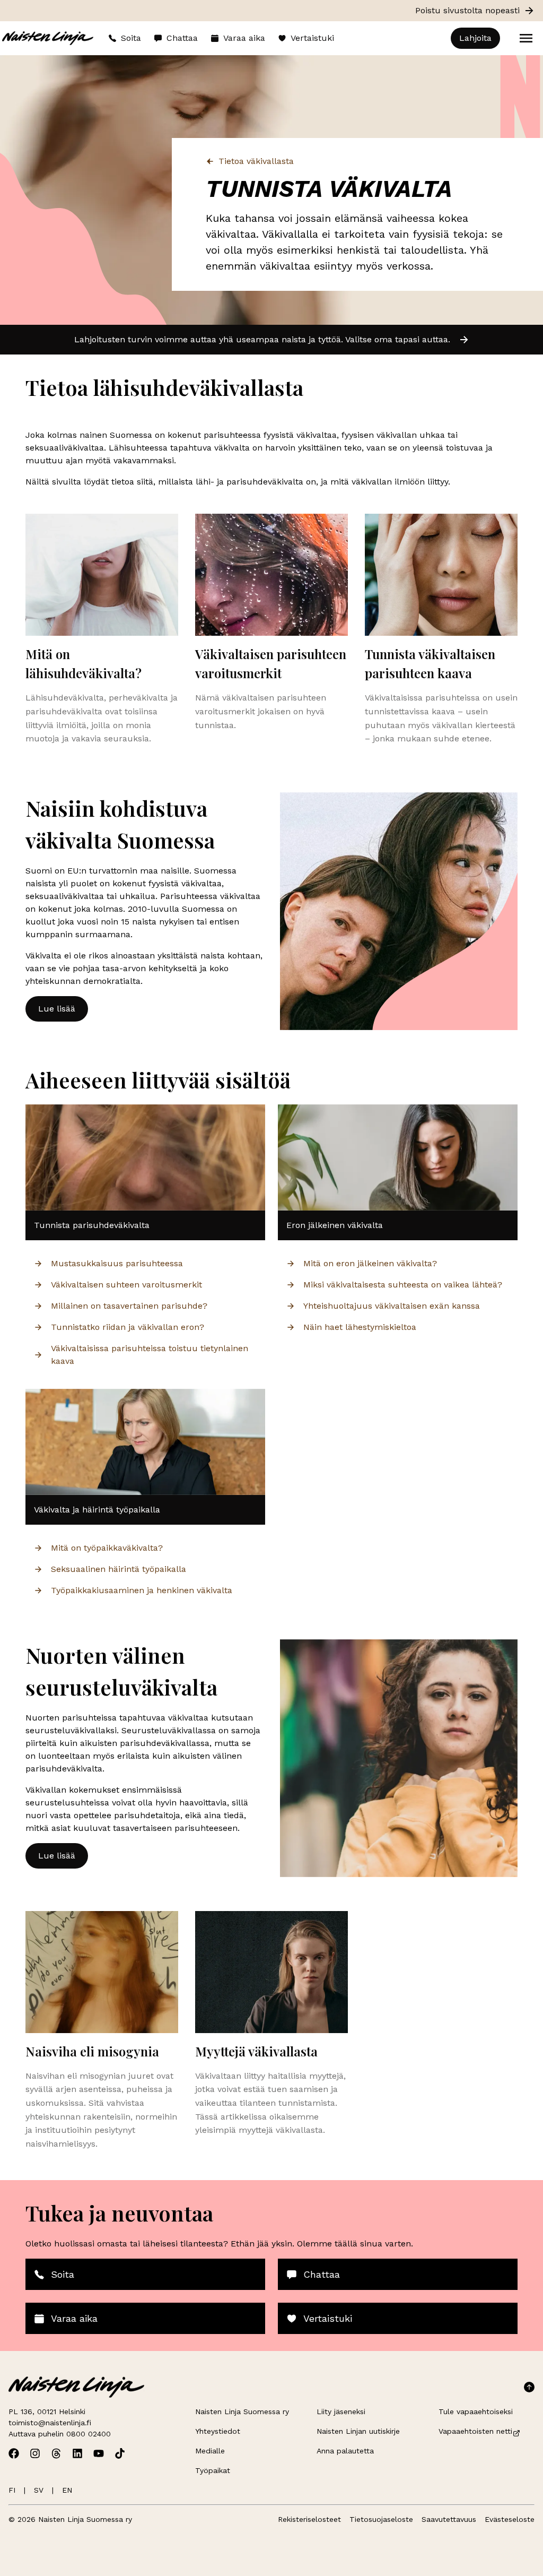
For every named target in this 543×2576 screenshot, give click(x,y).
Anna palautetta (345, 2451)
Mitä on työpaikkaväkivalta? (107, 1548)
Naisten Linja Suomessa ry (242, 2411)
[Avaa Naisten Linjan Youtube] (99, 2453)
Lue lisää (57, 1009)
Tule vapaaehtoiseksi (476, 2411)
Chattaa (182, 38)
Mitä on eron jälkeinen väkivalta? (370, 1263)
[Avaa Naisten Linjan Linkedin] (77, 2453)
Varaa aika (244, 38)
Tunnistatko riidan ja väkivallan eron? (128, 1327)
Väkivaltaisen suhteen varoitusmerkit (126, 1285)
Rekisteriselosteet (309, 2519)
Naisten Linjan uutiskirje (358, 2431)
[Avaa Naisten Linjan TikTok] (120, 2453)
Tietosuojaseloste (381, 2519)
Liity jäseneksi (341, 2411)
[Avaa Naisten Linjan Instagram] (35, 2453)
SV (39, 2490)
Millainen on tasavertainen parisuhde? (129, 1306)
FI (12, 2490)
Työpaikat (213, 2470)
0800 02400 (89, 2434)
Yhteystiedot (218, 2431)
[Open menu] (526, 38)
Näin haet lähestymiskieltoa (360, 1327)
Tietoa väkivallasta (256, 161)
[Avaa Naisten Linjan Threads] (56, 2453)
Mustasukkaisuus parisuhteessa (117, 1263)
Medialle (210, 2451)
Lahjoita (475, 38)
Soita (131, 38)
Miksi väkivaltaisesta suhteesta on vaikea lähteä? (403, 1285)
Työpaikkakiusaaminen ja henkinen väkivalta (142, 1590)
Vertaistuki (312, 38)
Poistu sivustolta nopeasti (467, 10)
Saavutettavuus (449, 2519)
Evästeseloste (510, 2519)
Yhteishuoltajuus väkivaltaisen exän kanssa (392, 1306)
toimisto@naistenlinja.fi (50, 2423)
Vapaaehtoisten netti (475, 2431)
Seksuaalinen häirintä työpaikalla (119, 1569)
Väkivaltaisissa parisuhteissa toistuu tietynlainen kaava (150, 1355)
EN (67, 2490)
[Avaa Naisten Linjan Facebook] (14, 2453)
